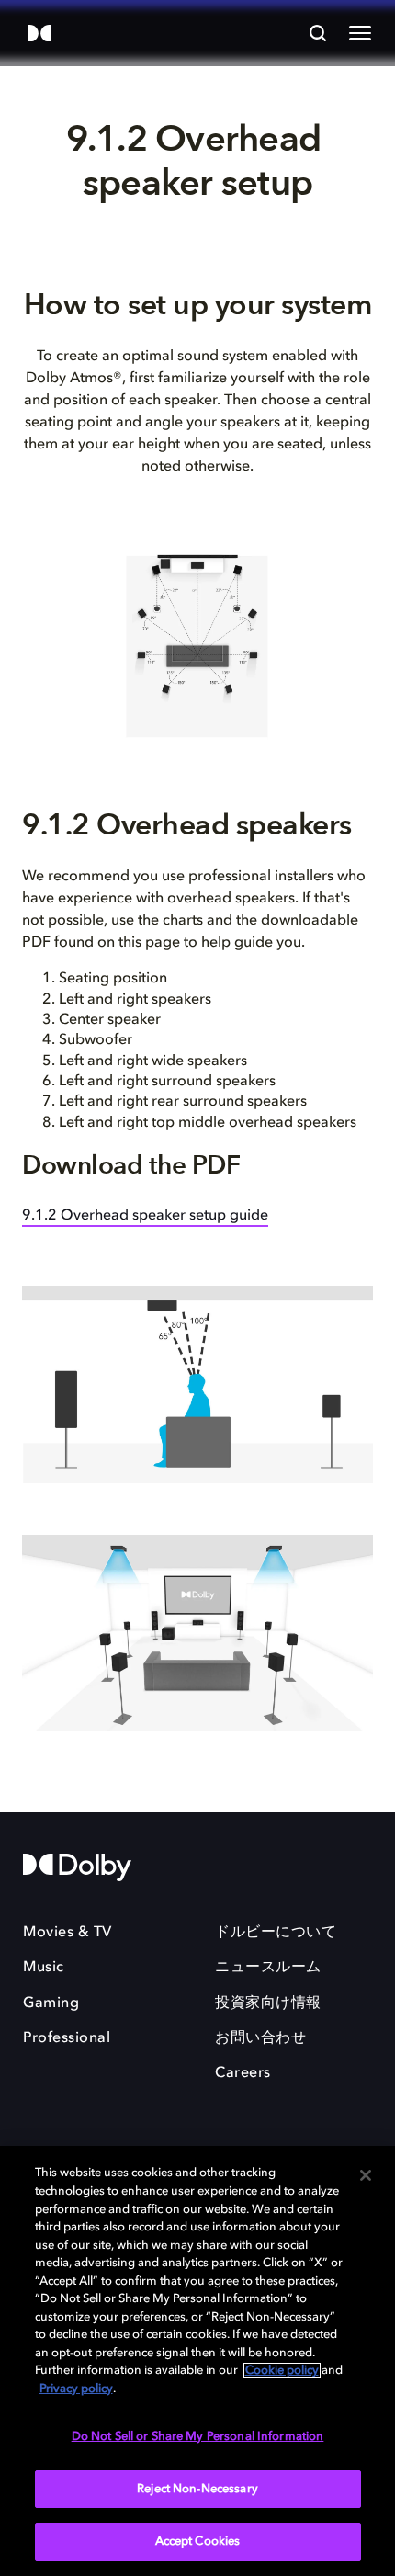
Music (44, 1968)
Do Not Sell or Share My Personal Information (198, 2437)
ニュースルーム (268, 1968)
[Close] (366, 2175)
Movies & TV (68, 1933)
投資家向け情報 (268, 2003)
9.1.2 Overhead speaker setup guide (145, 1216)
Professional (67, 2038)
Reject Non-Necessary (197, 2489)
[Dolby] (39, 34)
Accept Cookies (198, 2542)
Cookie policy (282, 2371)
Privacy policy (76, 2389)
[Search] (318, 33)
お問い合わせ (260, 2038)
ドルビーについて (276, 1933)
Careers (243, 2073)
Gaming (51, 2003)
